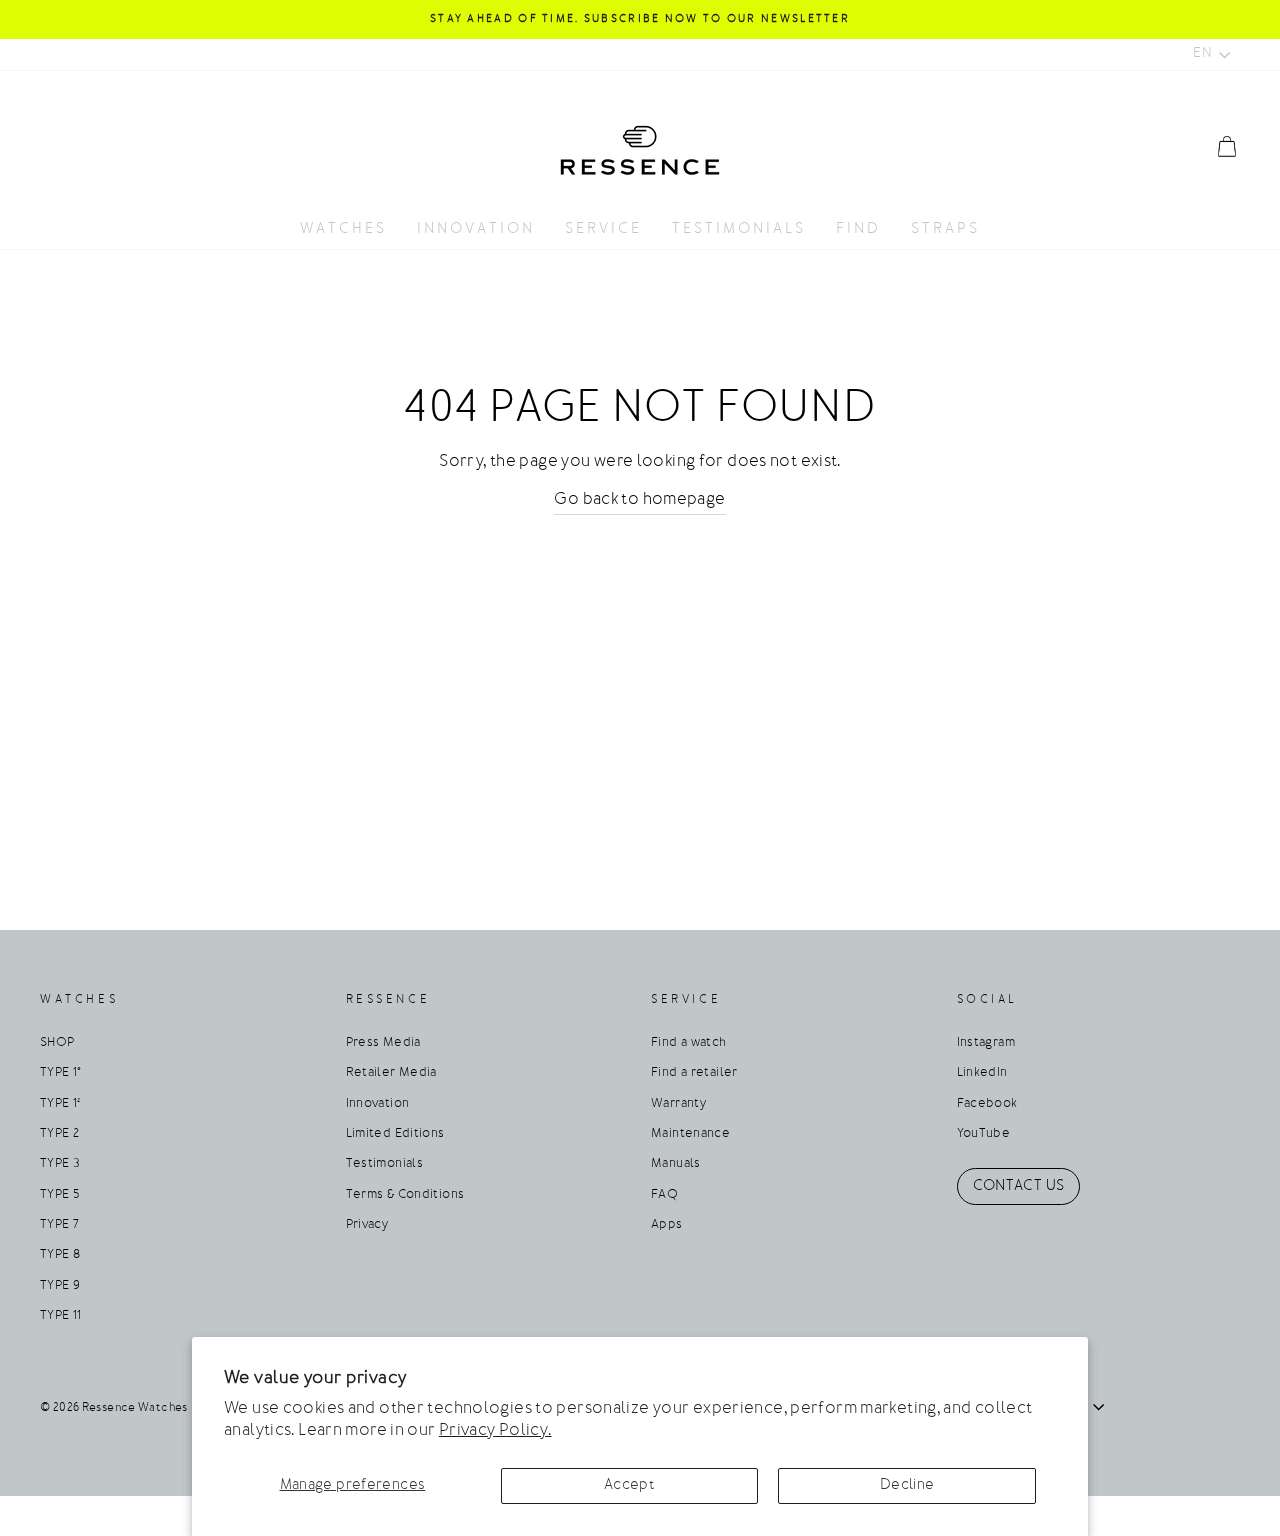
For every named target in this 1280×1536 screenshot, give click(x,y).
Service (603, 229)
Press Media (383, 1043)
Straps (945, 229)
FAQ (664, 1195)
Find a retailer (694, 1073)
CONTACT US (1019, 1186)
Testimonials (739, 229)
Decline (907, 1485)
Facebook (987, 1104)
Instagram (986, 1043)
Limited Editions (395, 1134)
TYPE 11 (61, 1316)
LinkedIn (982, 1073)
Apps (667, 1225)
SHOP (57, 1043)
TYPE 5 (59, 1195)
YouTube (984, 1134)
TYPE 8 (60, 1255)
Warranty (678, 1104)
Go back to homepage (639, 500)
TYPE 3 (60, 1164)
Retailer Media (391, 1073)
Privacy (367, 1225)
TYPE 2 (59, 1134)
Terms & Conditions (405, 1195)
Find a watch (689, 1043)
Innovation (476, 229)
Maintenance (690, 1134)
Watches (343, 229)
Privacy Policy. (495, 1431)
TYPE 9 (60, 1286)
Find (858, 229)
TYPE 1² (60, 1104)
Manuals (676, 1164)
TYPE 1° (61, 1073)
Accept (629, 1485)
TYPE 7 (59, 1225)
